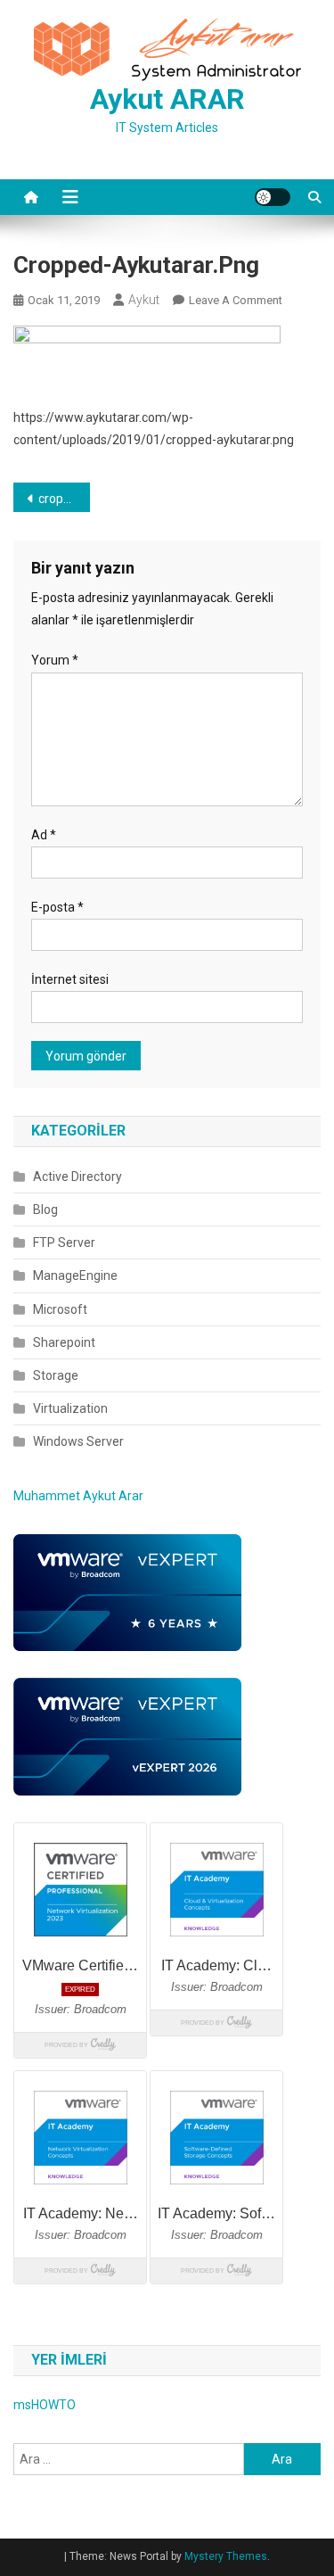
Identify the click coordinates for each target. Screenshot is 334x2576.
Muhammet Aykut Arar (78, 1496)
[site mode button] (273, 197)
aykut (144, 300)
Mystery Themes (226, 2556)
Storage (56, 1375)
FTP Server (64, 1243)
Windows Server (78, 1441)
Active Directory (77, 1177)
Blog (45, 1210)
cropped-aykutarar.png (64, 499)
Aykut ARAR (167, 99)
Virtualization (70, 1408)
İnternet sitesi (70, 979)
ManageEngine (75, 1276)
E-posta (57, 907)
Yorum (55, 660)
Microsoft (60, 1309)
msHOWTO (45, 2405)
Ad (44, 835)
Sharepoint (64, 1342)
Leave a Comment (236, 300)
